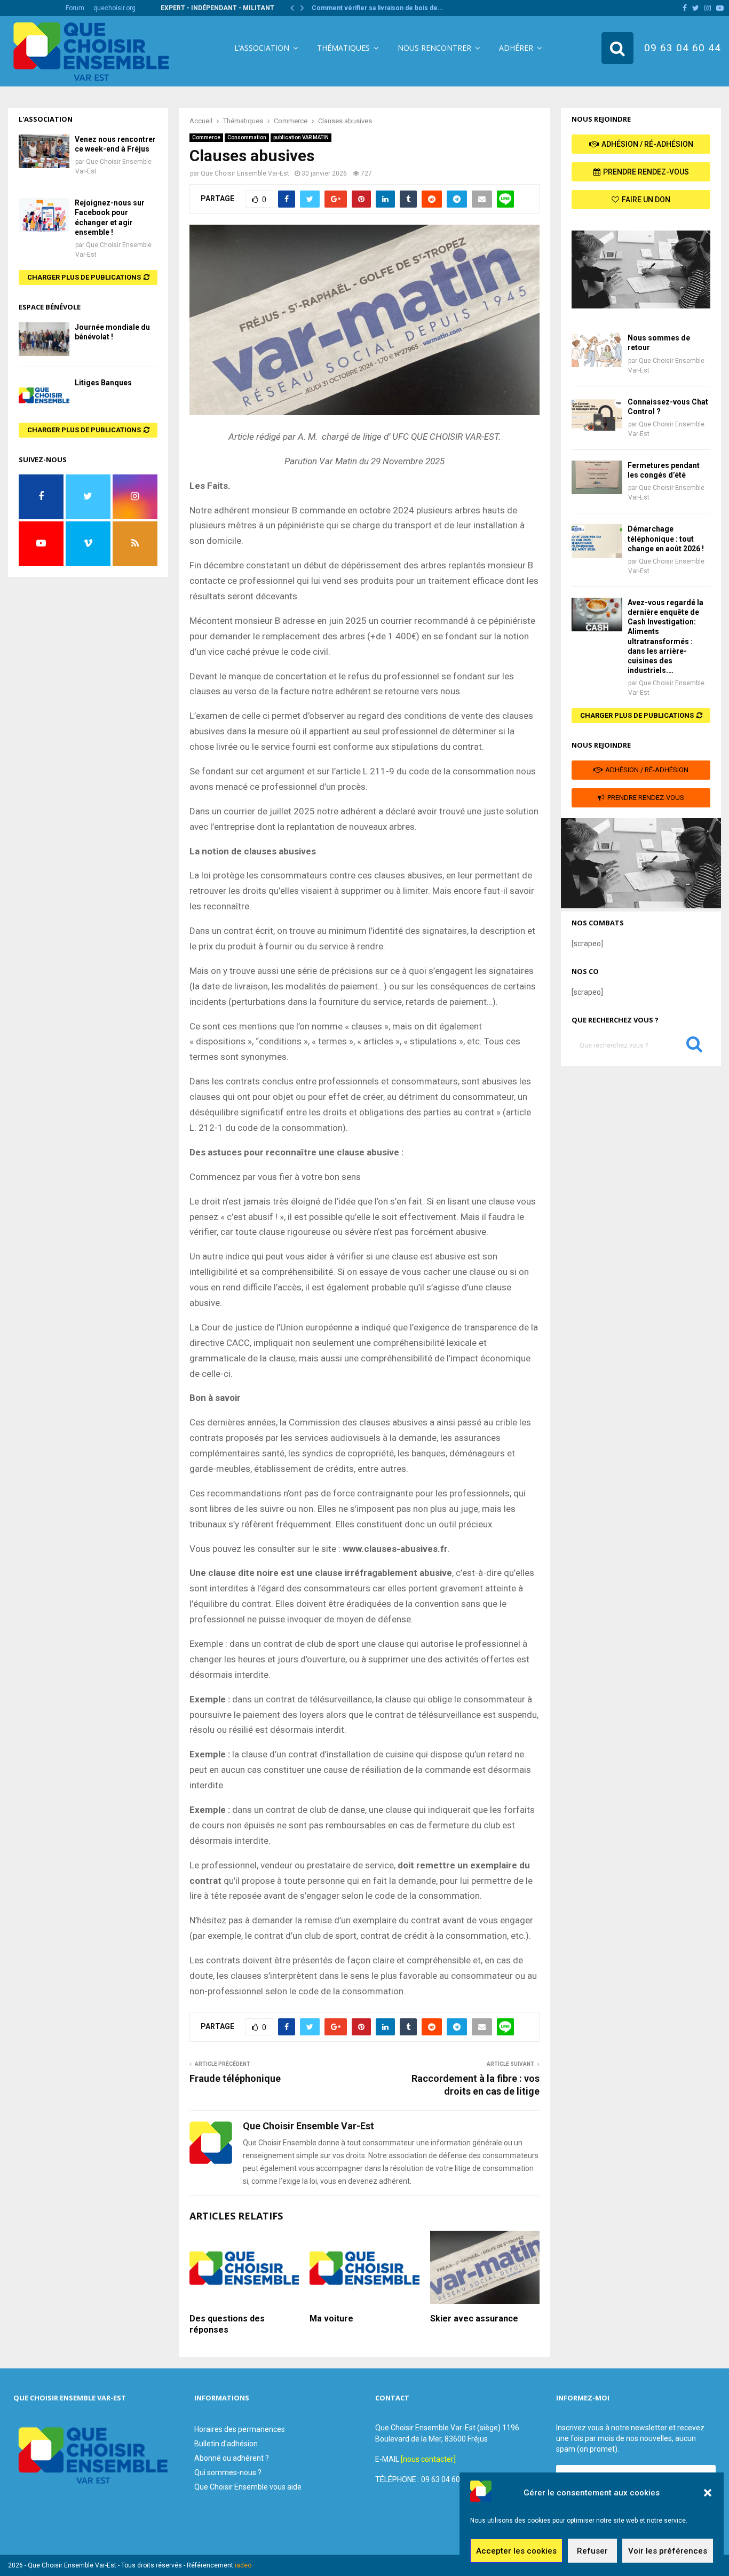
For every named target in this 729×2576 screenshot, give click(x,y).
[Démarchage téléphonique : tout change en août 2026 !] (597, 541)
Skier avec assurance (474, 2319)
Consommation (247, 137)
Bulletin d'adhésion (226, 2444)
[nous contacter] (428, 2459)
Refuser (592, 2551)
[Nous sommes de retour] (597, 350)
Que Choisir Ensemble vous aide (248, 2487)
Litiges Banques (103, 383)
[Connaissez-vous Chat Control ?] (597, 414)
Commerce (206, 137)
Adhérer (516, 48)
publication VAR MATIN (301, 137)
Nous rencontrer (434, 48)
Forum (75, 8)
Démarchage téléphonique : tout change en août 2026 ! (666, 538)
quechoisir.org (114, 8)
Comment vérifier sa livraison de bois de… (377, 8)
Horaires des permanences (240, 2429)
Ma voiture (331, 2319)
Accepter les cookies (516, 2551)
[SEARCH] (694, 1047)
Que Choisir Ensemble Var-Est (245, 173)
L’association (262, 48)
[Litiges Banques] (44, 395)
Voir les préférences (668, 2551)
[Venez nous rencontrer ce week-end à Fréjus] (44, 151)
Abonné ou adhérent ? (232, 2458)
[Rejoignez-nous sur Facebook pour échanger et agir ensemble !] (44, 215)
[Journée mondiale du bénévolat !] (44, 339)
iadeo (243, 2565)
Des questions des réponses (227, 2324)
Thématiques (343, 48)
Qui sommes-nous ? (228, 2472)
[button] (708, 2493)
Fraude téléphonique (235, 2078)
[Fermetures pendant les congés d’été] (597, 477)
